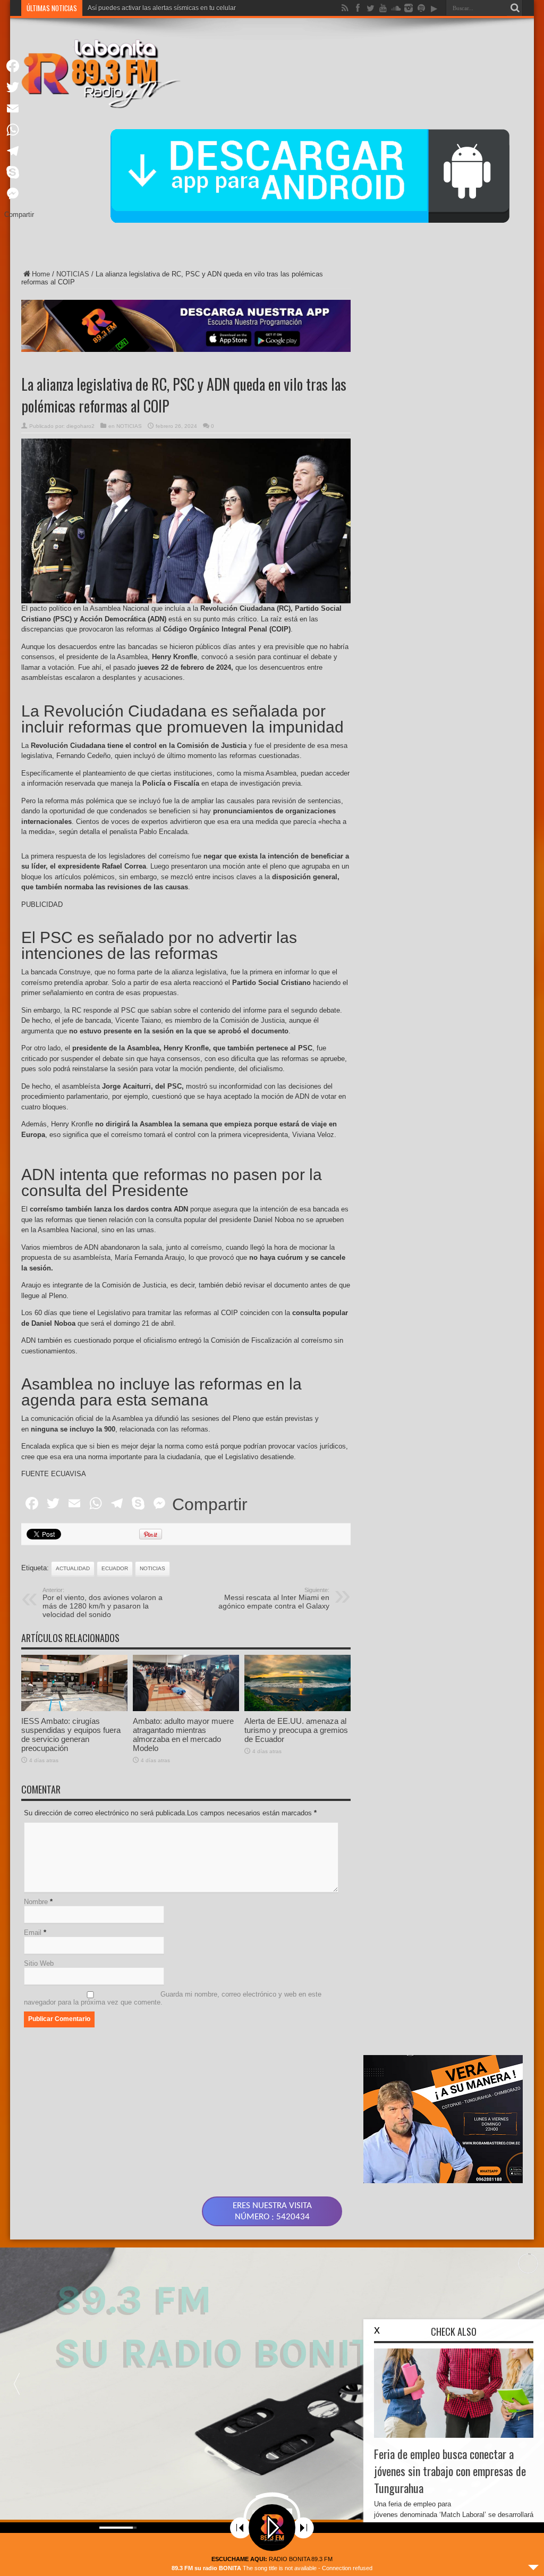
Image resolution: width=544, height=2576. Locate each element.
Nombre (36, 1902)
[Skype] (19, 172)
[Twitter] (19, 87)
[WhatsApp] (19, 130)
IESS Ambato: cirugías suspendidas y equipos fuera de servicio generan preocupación (71, 1735)
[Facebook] (19, 66)
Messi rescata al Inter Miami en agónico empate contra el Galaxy (274, 1598)
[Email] (19, 108)
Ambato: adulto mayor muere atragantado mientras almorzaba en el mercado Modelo (183, 1735)
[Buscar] (515, 8)
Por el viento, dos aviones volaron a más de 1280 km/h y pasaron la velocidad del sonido (103, 1603)
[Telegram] (19, 151)
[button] (16, 2384)
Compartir (210, 1504)
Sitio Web (39, 1963)
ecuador (115, 1568)
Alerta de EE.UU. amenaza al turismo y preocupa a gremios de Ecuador (296, 1730)
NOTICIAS (73, 274)
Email (33, 1933)
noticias (152, 1568)
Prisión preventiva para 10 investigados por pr (154, 8)
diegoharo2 (80, 426)
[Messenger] (19, 193)
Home (41, 274)
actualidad (73, 1568)
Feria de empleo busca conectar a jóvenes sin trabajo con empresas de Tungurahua (450, 2471)
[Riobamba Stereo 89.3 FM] (101, 100)
